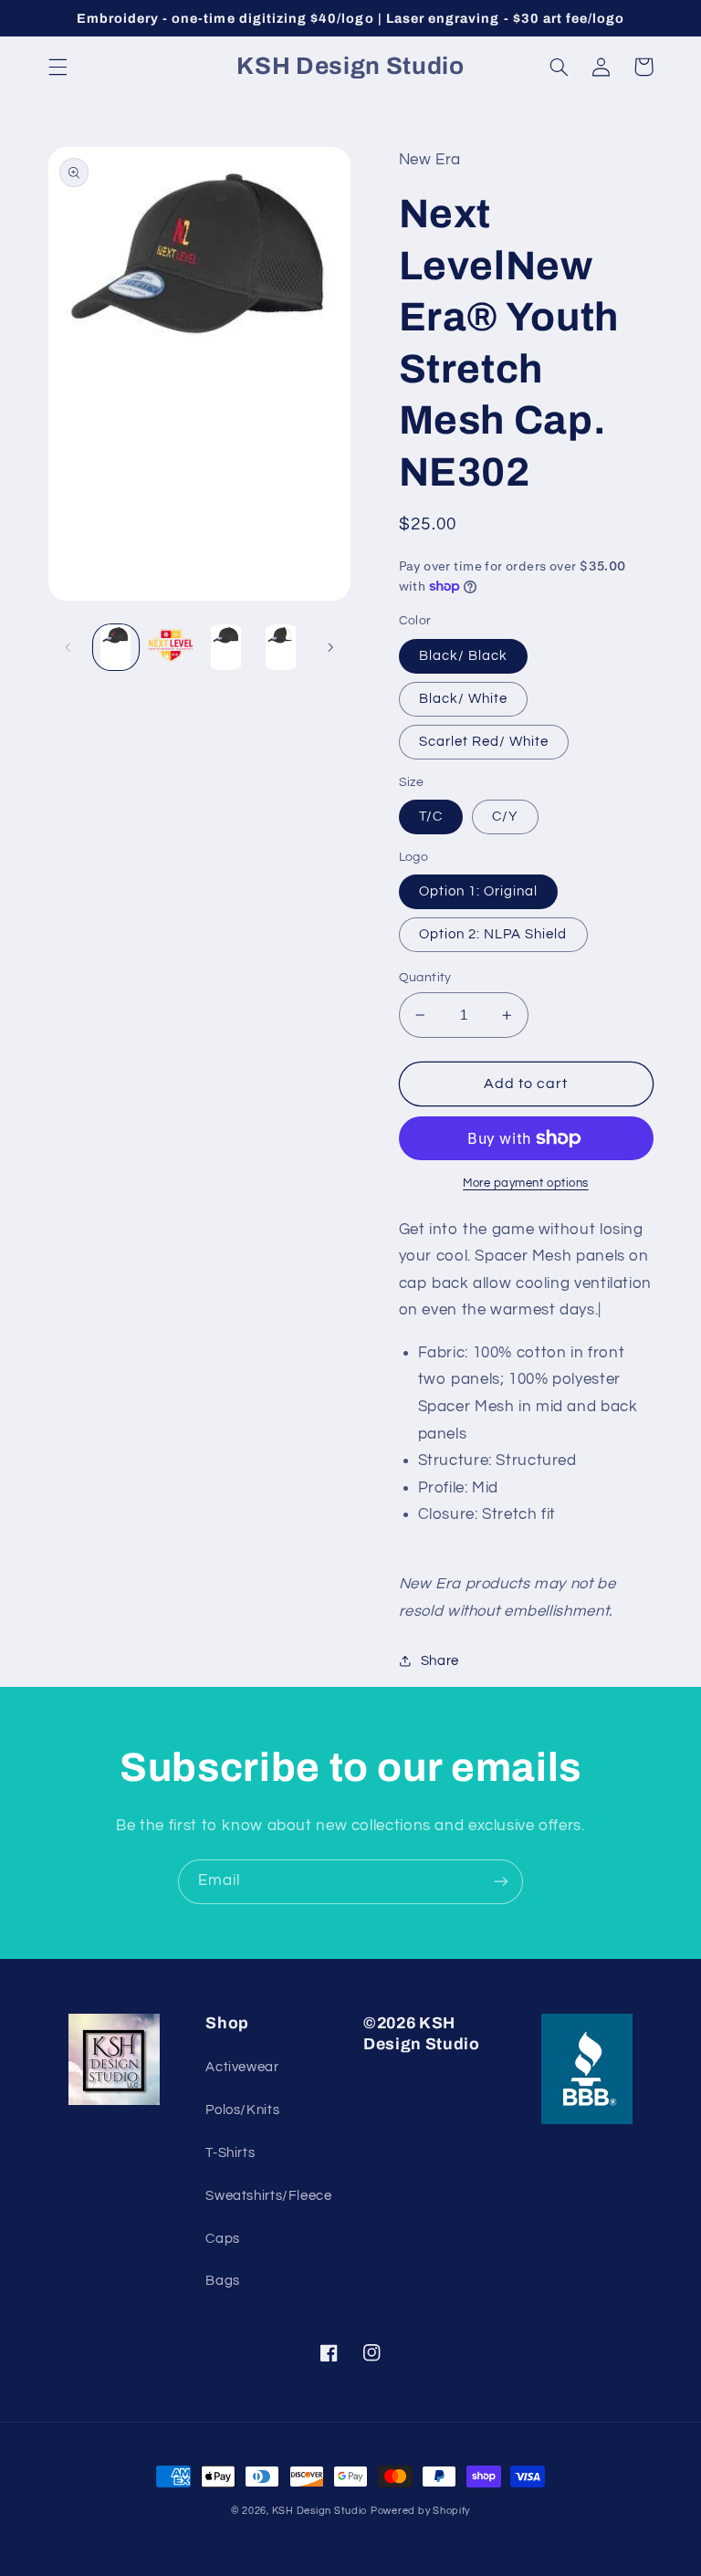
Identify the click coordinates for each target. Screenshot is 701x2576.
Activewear (242, 2067)
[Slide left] (68, 647)
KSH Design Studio (320, 2511)
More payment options (526, 1183)
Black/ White (464, 699)
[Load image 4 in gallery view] (281, 647)
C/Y (505, 817)
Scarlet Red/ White (484, 742)
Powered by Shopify (420, 2511)
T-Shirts (230, 2153)
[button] (58, 67)
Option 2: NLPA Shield (493, 934)
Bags (223, 2281)
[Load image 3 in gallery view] (225, 647)
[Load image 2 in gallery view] (171, 647)
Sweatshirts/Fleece (268, 2196)
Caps (223, 2239)
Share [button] (440, 1661)
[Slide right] (330, 647)
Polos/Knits (242, 2110)
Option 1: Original (479, 891)
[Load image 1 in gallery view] (116, 647)
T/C (431, 817)
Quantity (425, 978)
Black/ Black (464, 656)
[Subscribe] (501, 1882)
